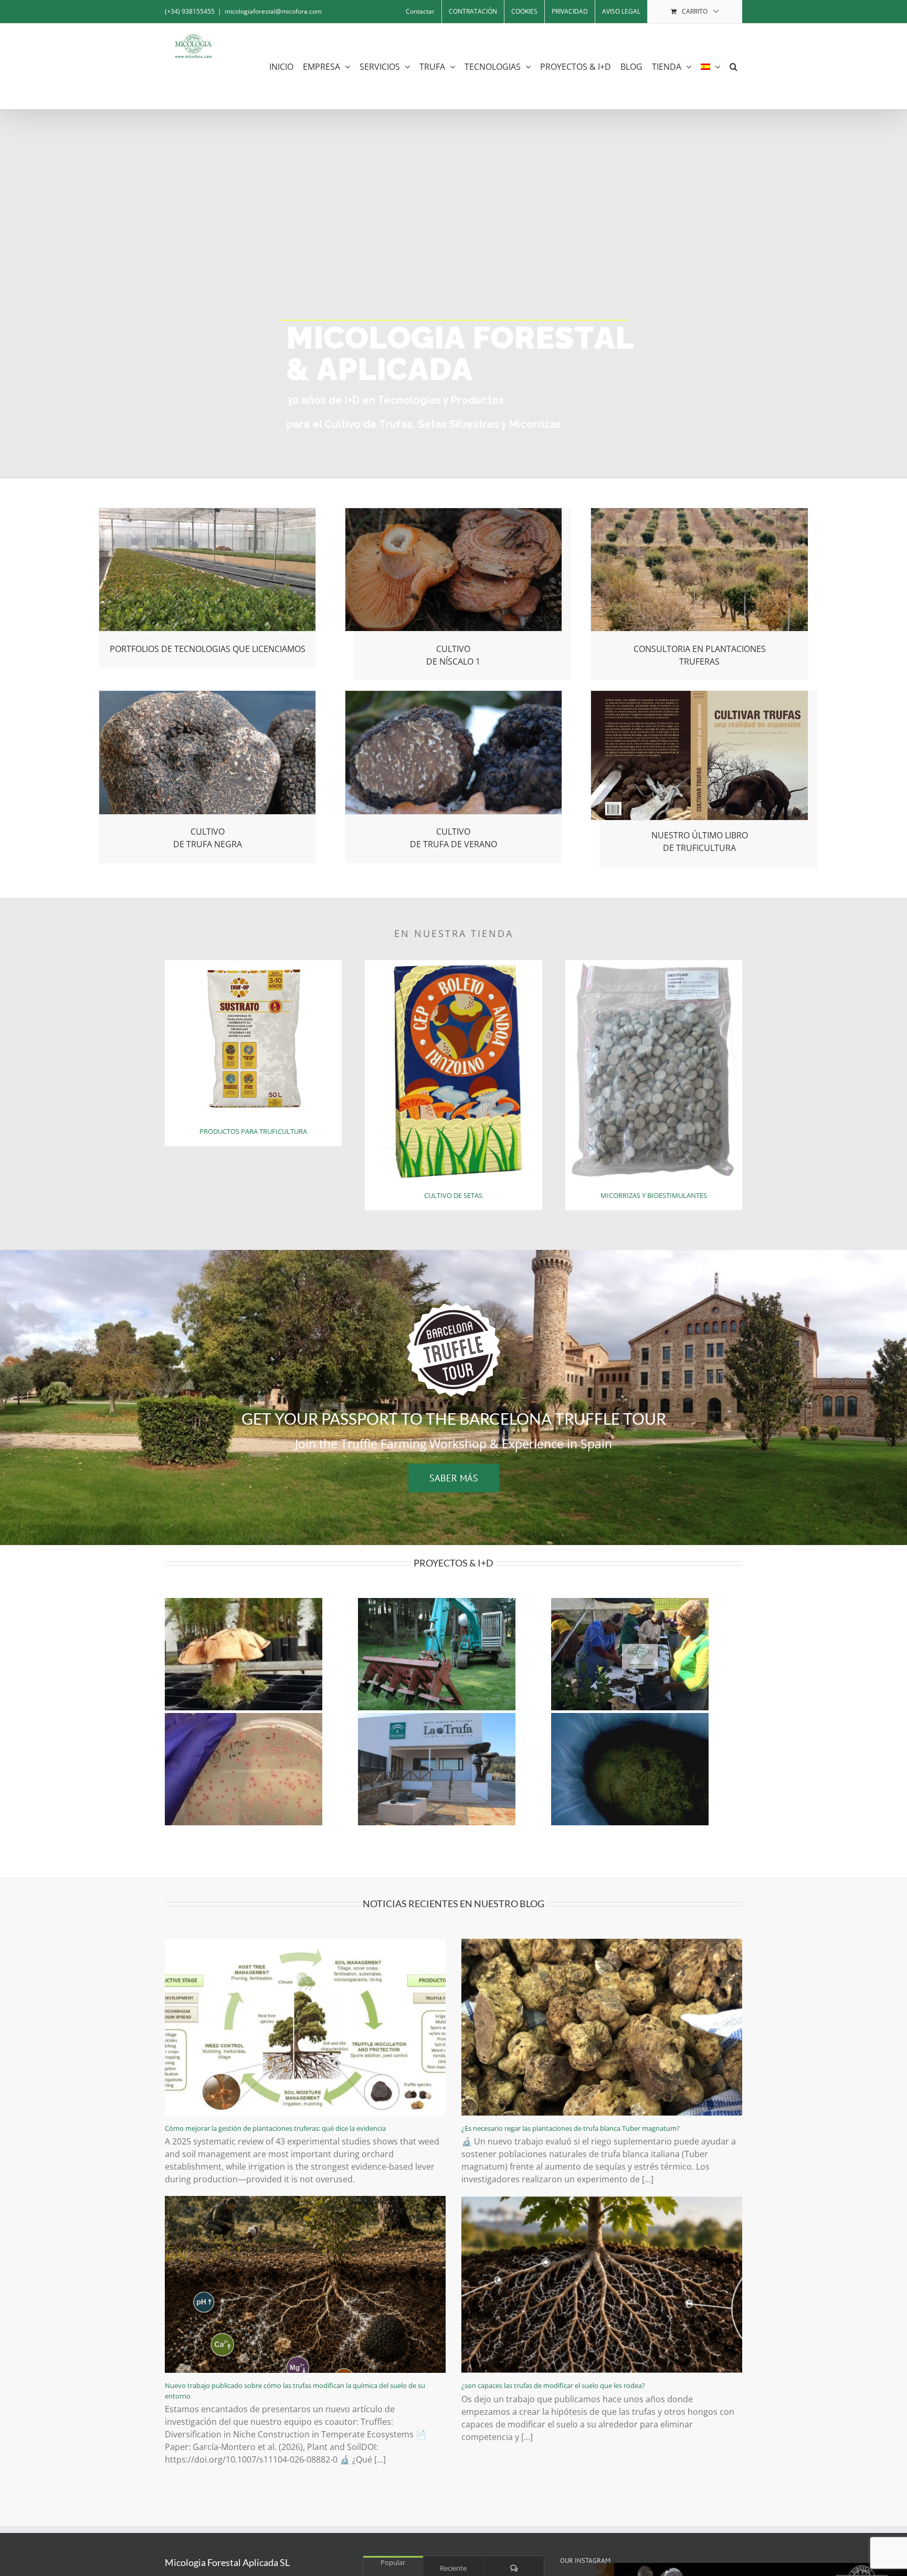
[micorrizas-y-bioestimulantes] (654, 964)
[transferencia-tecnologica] (208, 512)
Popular (393, 2562)
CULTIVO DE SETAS (453, 1195)
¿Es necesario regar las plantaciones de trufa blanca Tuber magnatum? (571, 2128)
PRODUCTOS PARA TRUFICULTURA (253, 1131)
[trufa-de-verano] (454, 695)
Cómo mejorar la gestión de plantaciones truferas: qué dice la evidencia (275, 2128)
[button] (734, 66)
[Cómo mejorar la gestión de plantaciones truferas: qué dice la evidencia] (305, 2027)
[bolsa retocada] (254, 964)
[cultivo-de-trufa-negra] (208, 695)
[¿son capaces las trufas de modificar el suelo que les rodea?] (602, 2284)
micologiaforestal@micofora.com (273, 11)
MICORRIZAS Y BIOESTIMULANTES (654, 1195)
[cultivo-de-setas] (453, 964)
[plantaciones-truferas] (699, 512)
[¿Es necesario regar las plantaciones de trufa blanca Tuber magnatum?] (602, 2027)
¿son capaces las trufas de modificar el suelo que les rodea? (553, 2385)
